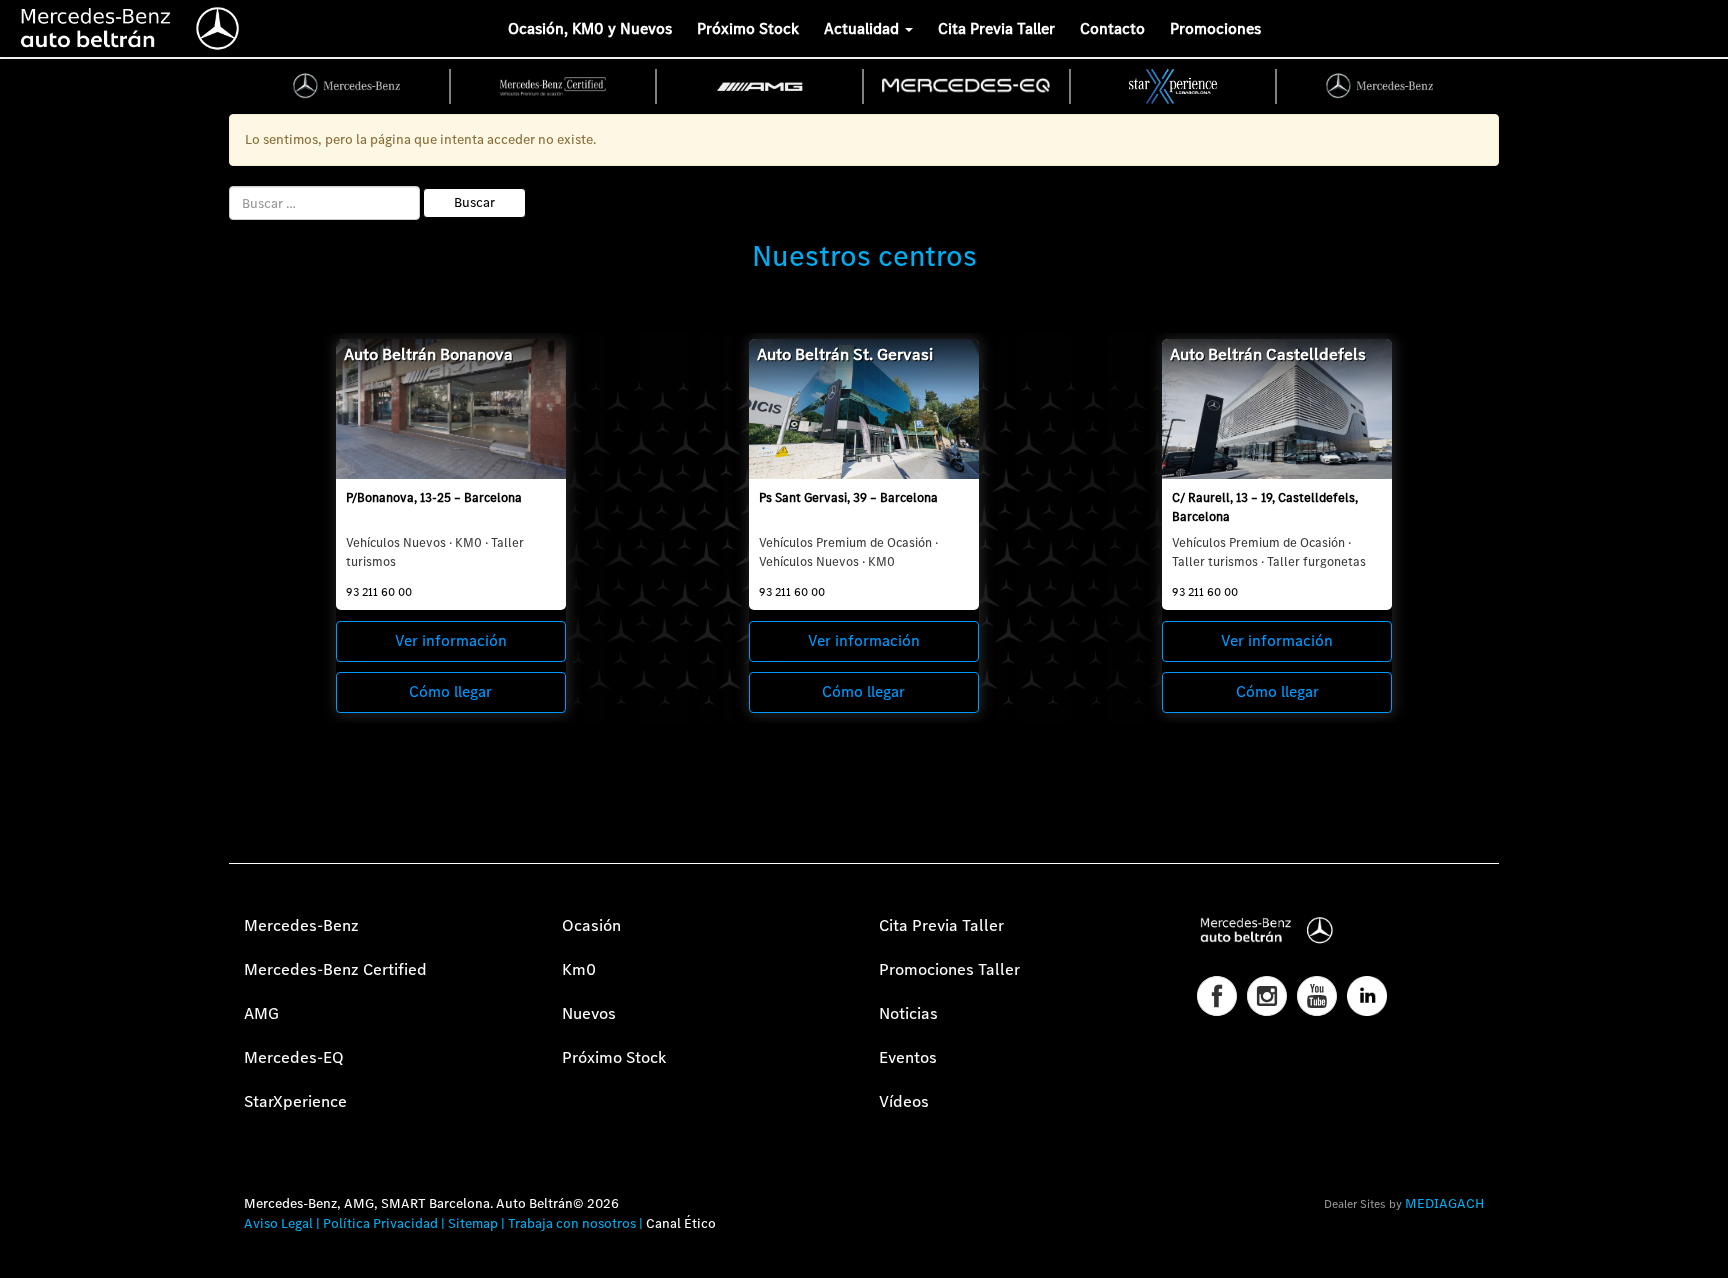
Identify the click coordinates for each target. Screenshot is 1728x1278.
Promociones (1215, 28)
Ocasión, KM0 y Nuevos (590, 28)
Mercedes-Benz (301, 925)
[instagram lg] (1267, 996)
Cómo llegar (450, 691)
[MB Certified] (554, 86)
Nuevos (589, 1013)
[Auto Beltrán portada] (130, 25)
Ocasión (591, 925)
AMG (261, 1013)
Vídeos (904, 1101)
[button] (25, 1252)
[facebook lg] (1217, 996)
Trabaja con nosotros (572, 1223)
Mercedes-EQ (294, 1057)
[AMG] (760, 86)
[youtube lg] (1317, 996)
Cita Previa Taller (996, 28)
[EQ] (967, 86)
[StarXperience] (1174, 86)
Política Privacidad (380, 1223)
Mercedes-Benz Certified (335, 969)
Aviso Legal (278, 1223)
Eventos (908, 1057)
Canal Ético (681, 1223)
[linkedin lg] (1367, 996)
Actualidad (863, 28)
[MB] (347, 86)
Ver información (451, 640)
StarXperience (295, 1101)
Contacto (1112, 28)
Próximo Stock (748, 28)
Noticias (908, 1013)
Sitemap (473, 1223)
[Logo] (5, 25)
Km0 (579, 969)
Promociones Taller (949, 969)
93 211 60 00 (379, 592)
